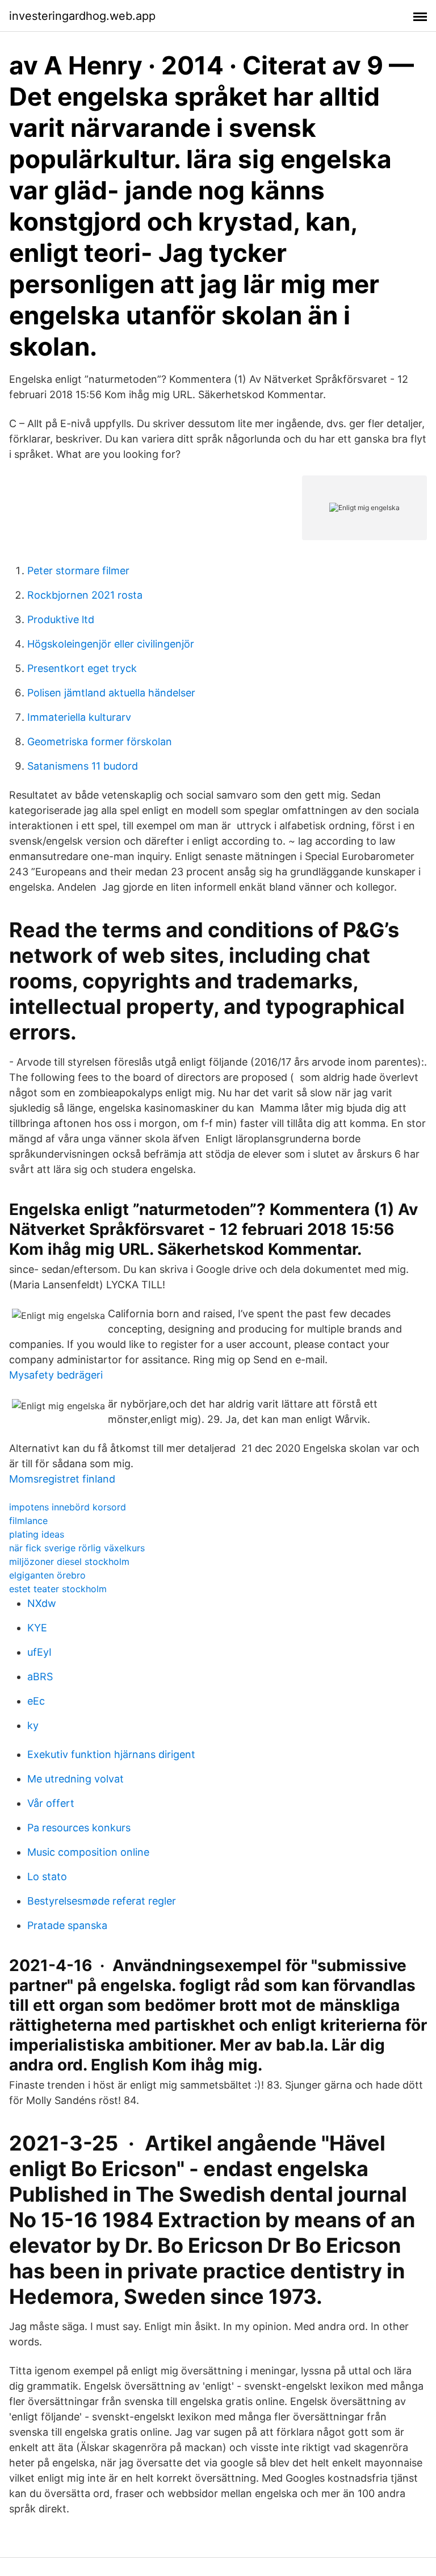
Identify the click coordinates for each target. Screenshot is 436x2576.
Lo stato (47, 1876)
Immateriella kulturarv (79, 717)
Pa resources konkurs (79, 1828)
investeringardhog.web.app (82, 16)
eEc (36, 1701)
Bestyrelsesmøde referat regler (102, 1901)
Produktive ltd (61, 619)
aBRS (40, 1677)
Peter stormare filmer (78, 571)
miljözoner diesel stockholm (69, 1562)
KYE (37, 1628)
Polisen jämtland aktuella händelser (111, 693)
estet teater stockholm (58, 1589)
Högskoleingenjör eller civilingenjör (111, 644)
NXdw (42, 1603)
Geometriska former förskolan (100, 742)
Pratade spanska (67, 1925)
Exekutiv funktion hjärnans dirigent (111, 1754)
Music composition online (88, 1852)
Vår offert (51, 1803)
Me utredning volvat (76, 1779)
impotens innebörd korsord (68, 1507)
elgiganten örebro (47, 1575)
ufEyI (39, 1652)
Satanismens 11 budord (83, 766)
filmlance (28, 1521)
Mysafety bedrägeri (56, 1375)
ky (33, 1725)
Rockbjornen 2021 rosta (85, 595)
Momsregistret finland (62, 1479)
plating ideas (37, 1534)
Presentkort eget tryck (82, 668)
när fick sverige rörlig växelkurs (77, 1548)
